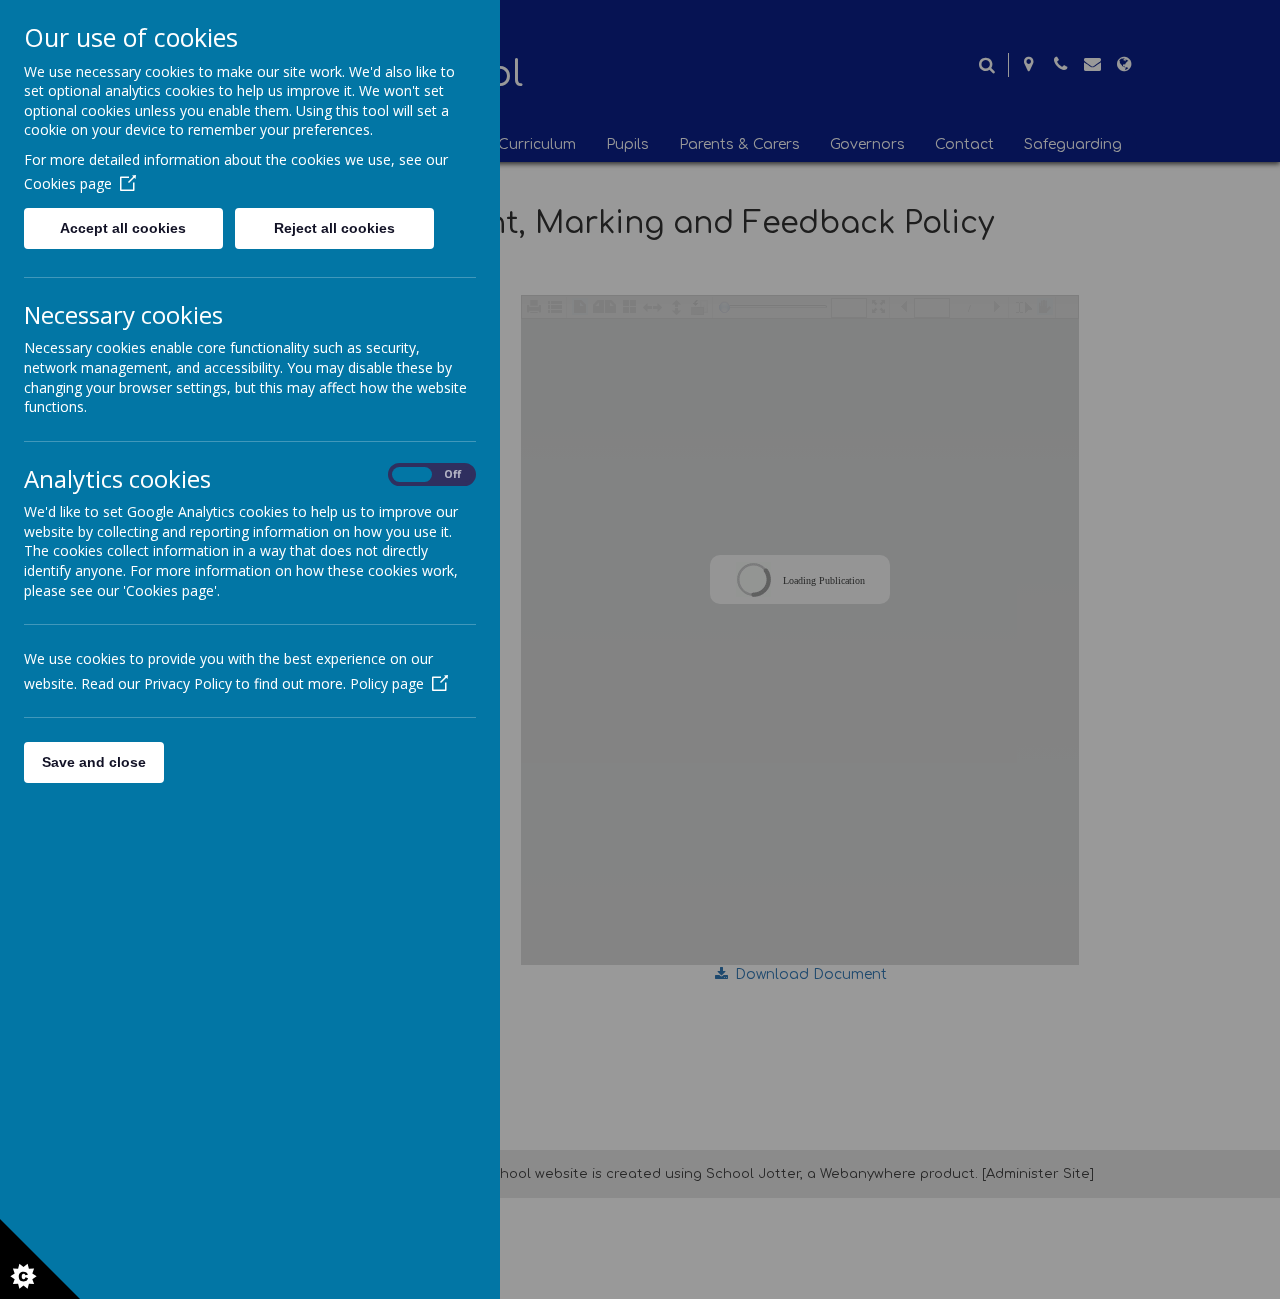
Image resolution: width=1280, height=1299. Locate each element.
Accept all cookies (123, 228)
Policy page (387, 683)
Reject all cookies (334, 228)
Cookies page (68, 183)
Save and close (94, 762)
